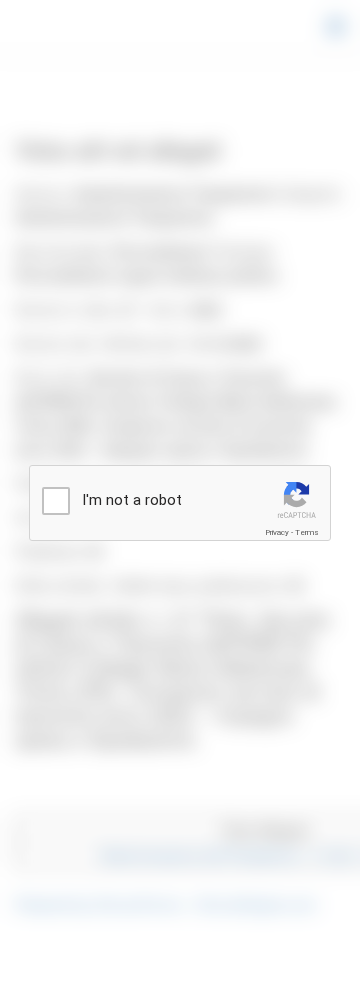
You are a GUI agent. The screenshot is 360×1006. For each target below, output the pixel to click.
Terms (307, 532)
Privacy (277, 532)
